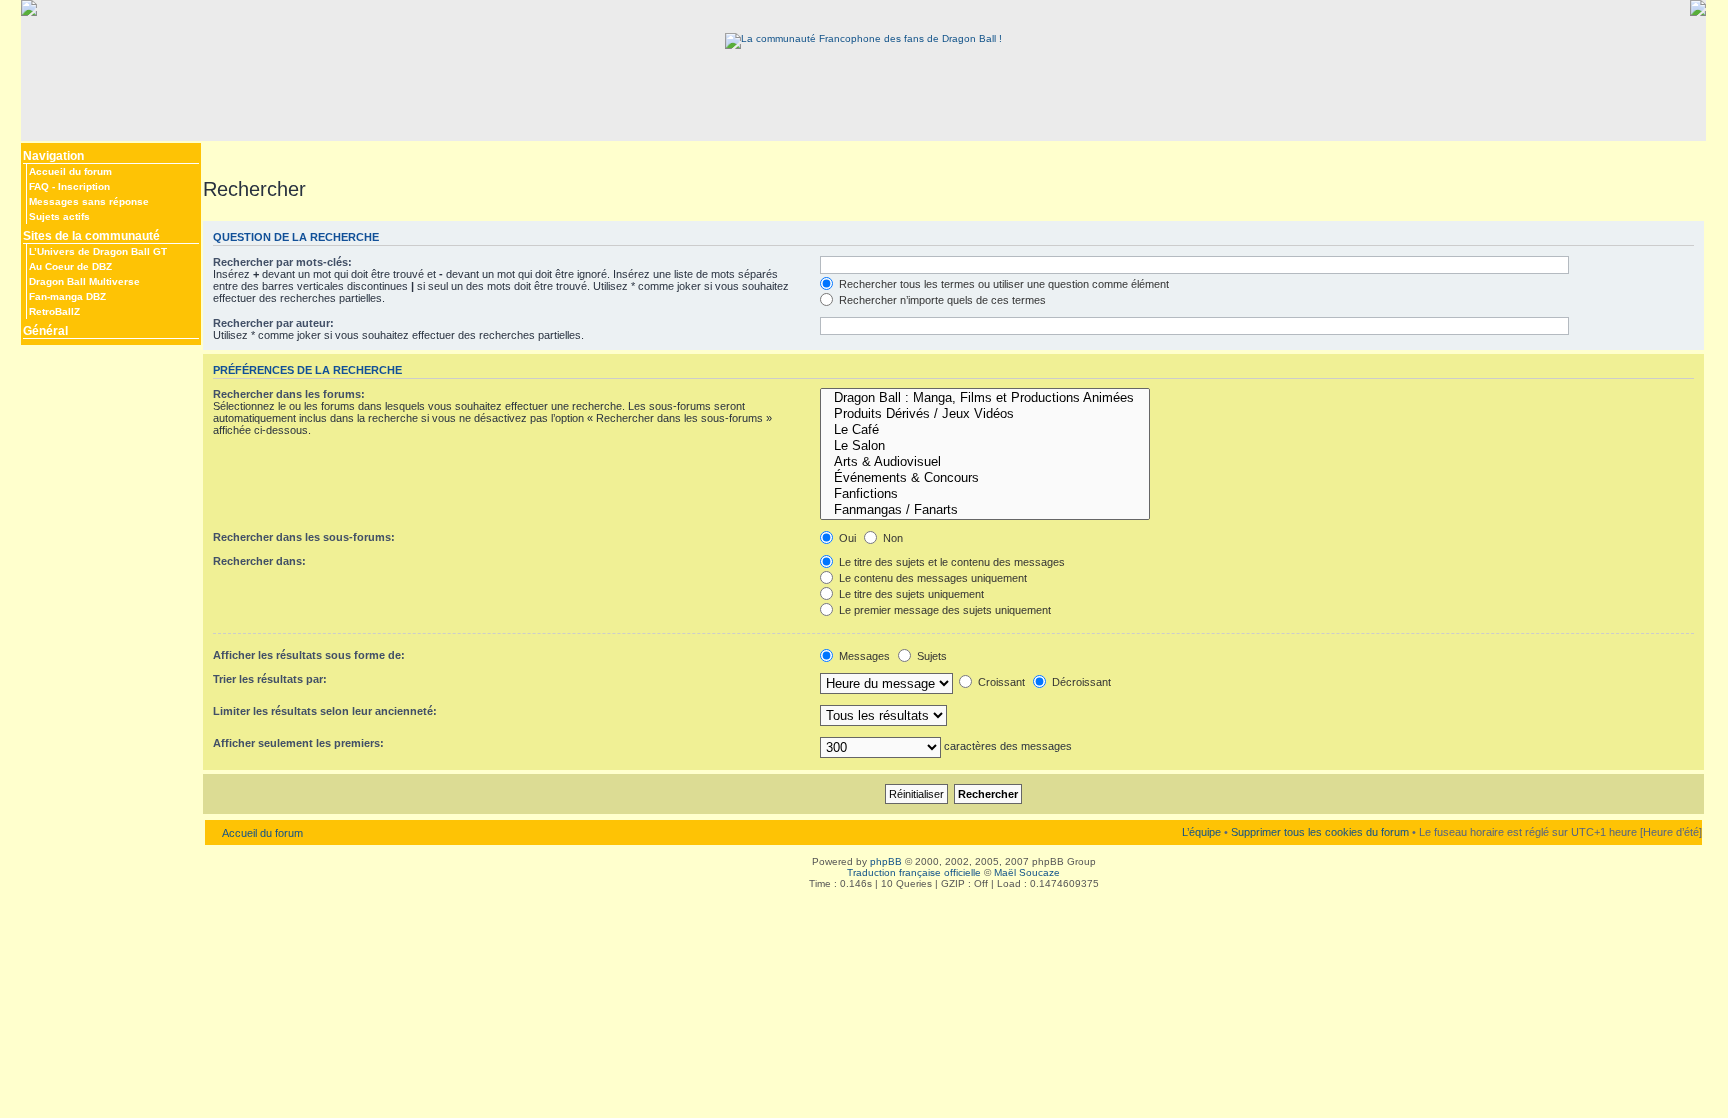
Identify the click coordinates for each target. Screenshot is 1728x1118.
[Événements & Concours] (984, 478)
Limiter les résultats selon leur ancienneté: (325, 711)
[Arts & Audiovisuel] (984, 462)
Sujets (930, 656)
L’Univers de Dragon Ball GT (98, 251)
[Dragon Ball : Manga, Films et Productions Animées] (984, 398)
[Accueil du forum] (863, 38)
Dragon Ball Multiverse (84, 281)
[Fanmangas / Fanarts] (984, 510)
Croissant (1000, 682)
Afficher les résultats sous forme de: (309, 655)
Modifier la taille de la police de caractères (217, 152)
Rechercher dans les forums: (289, 394)
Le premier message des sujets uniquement (943, 610)
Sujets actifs (59, 216)
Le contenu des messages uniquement (931, 578)
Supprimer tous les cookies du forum (1320, 832)
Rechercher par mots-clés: (282, 262)
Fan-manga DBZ (67, 296)
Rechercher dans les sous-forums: (304, 537)
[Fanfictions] (984, 494)
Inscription (84, 186)
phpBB (886, 861)
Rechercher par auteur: (273, 323)
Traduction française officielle (914, 872)
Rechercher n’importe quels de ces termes (941, 300)
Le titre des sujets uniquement (910, 594)
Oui (846, 538)
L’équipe (1201, 832)
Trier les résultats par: (270, 679)
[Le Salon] (984, 446)
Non (891, 538)
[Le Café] (984, 430)
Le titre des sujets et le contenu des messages (950, 562)
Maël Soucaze (1027, 872)
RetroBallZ (54, 311)
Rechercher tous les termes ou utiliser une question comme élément (1002, 284)
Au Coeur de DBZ (70, 266)
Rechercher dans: (259, 561)
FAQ (39, 186)
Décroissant (1080, 682)
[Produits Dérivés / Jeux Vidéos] (984, 414)
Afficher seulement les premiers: (298, 743)
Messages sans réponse (89, 201)
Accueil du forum (70, 171)
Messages (863, 656)
